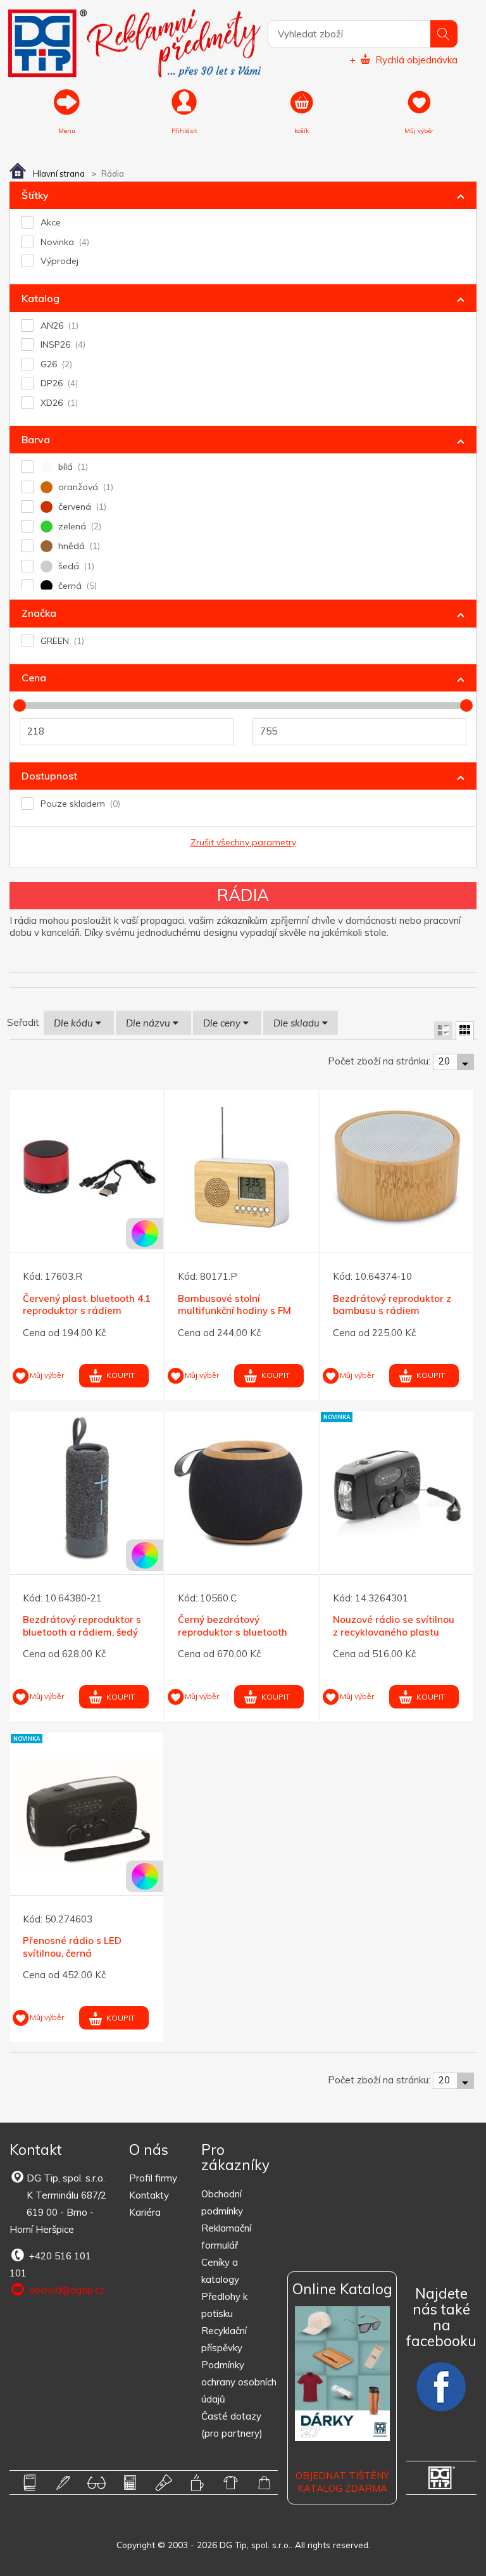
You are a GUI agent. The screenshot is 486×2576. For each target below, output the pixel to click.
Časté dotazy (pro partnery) (232, 2425)
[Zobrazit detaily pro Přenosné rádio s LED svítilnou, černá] (87, 1809)
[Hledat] (444, 34)
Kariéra (145, 2212)
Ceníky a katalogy (220, 2271)
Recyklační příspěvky (224, 2339)
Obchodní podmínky (222, 2202)
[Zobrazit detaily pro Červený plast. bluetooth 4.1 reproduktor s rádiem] (87, 1166)
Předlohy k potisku (224, 2305)
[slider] (20, 705)
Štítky (35, 195)
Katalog (40, 298)
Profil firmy (153, 2178)
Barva (36, 439)
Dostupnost (49, 776)
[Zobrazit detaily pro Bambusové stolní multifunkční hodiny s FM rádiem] (242, 1166)
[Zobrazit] (443, 1031)
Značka (39, 613)
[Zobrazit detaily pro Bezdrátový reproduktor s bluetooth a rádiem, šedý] (87, 1488)
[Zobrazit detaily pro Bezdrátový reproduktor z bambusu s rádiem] (397, 1166)
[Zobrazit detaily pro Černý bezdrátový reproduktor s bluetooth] (242, 1488)
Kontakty (149, 2195)
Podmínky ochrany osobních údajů (239, 2382)
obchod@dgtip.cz (65, 2290)
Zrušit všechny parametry (243, 842)
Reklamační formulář (226, 2237)
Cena (34, 678)
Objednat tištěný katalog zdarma (342, 2482)
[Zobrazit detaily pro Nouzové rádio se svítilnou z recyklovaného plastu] (397, 1488)
